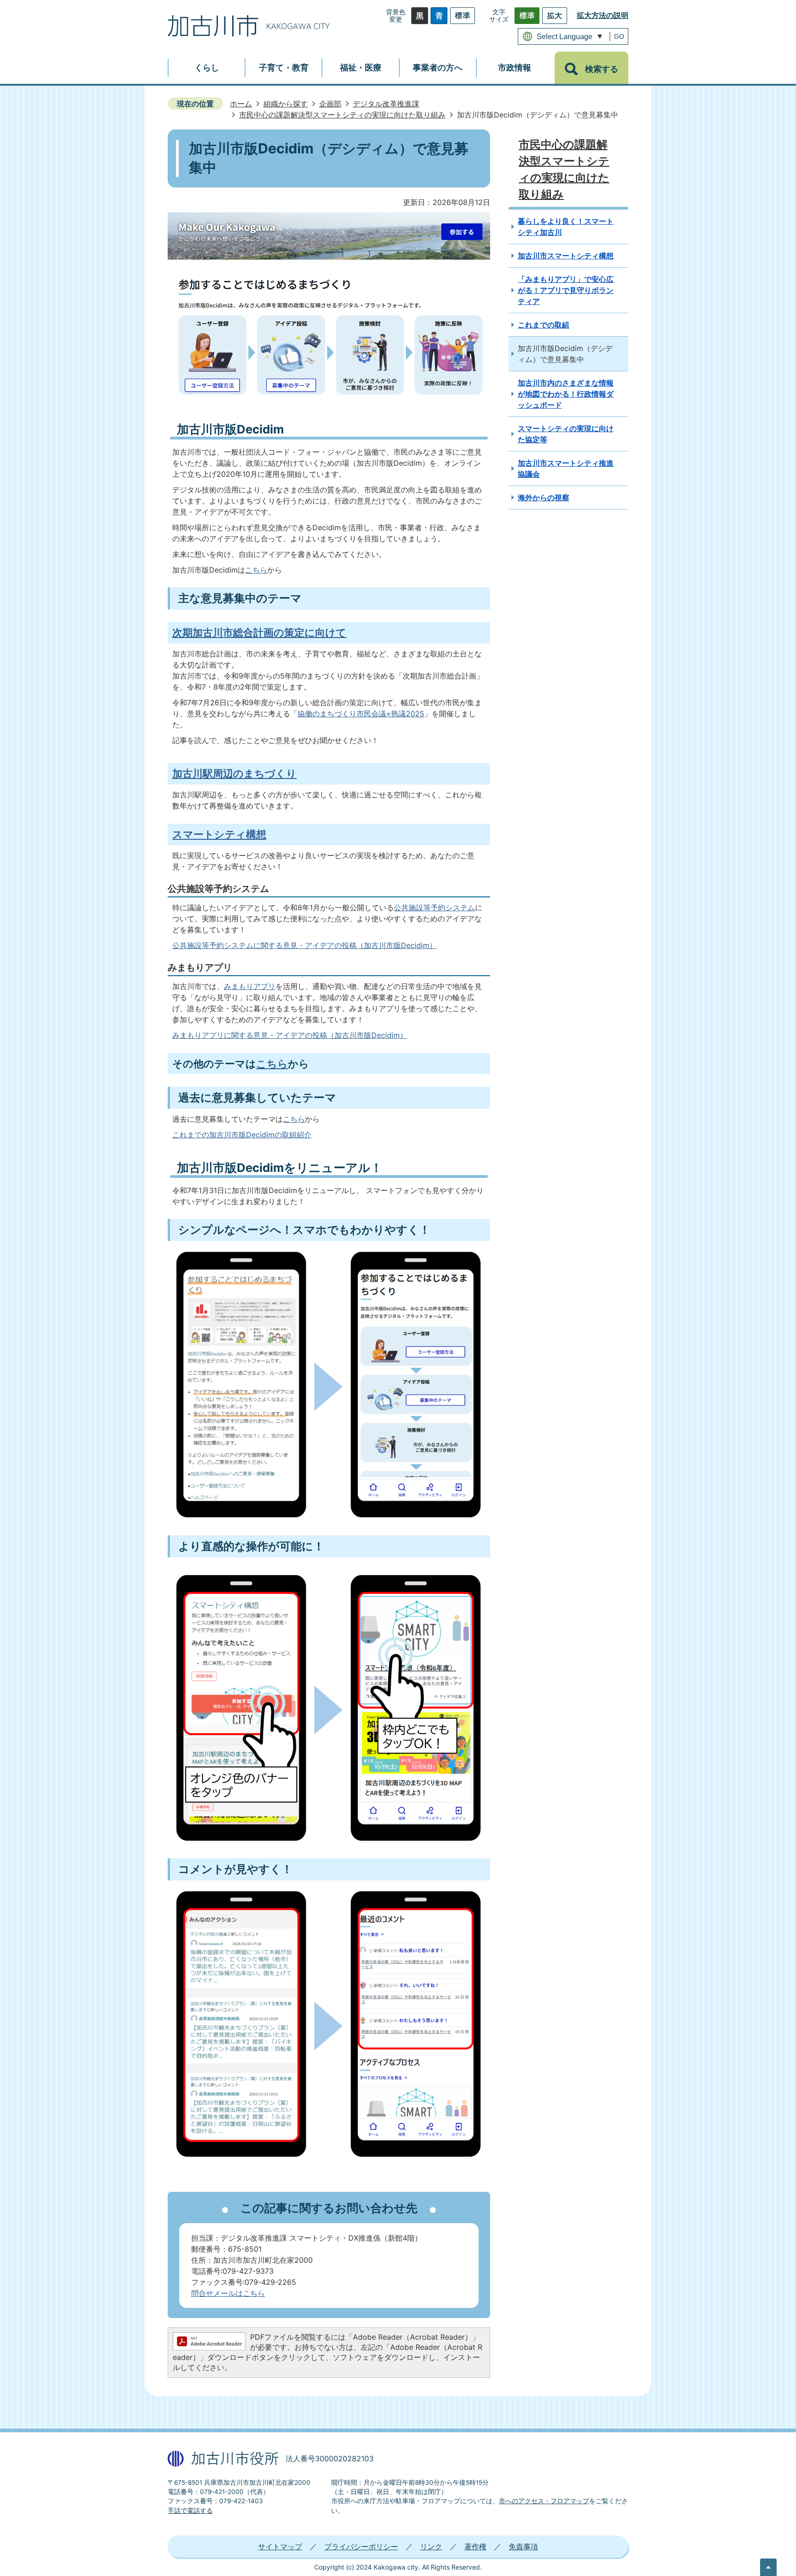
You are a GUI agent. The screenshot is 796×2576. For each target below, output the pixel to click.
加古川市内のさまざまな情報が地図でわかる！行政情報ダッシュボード (566, 394)
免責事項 (523, 2547)
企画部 (330, 104)
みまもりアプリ (250, 986)
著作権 (475, 2547)
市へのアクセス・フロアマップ (544, 2501)
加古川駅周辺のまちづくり (234, 773)
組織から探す (286, 104)
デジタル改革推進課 (386, 104)
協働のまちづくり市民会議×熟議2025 (361, 714)
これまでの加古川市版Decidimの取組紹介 (242, 1135)
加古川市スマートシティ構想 (566, 256)
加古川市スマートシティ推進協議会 (566, 468)
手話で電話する (190, 2511)
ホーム (241, 104)
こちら (256, 570)
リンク (431, 2547)
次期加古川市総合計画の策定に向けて (259, 632)
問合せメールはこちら (228, 2293)
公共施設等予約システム (434, 907)
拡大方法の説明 (603, 15)
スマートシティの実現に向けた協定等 (566, 434)
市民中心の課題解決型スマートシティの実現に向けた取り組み (342, 115)
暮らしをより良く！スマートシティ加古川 (566, 227)
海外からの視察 (544, 498)
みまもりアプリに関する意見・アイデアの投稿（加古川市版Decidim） (290, 1035)
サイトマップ (280, 2547)
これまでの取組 (544, 325)
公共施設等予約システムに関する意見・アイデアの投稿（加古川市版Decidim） (304, 945)
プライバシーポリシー (361, 2547)
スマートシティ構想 (219, 834)
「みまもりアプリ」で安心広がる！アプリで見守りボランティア (566, 290)
